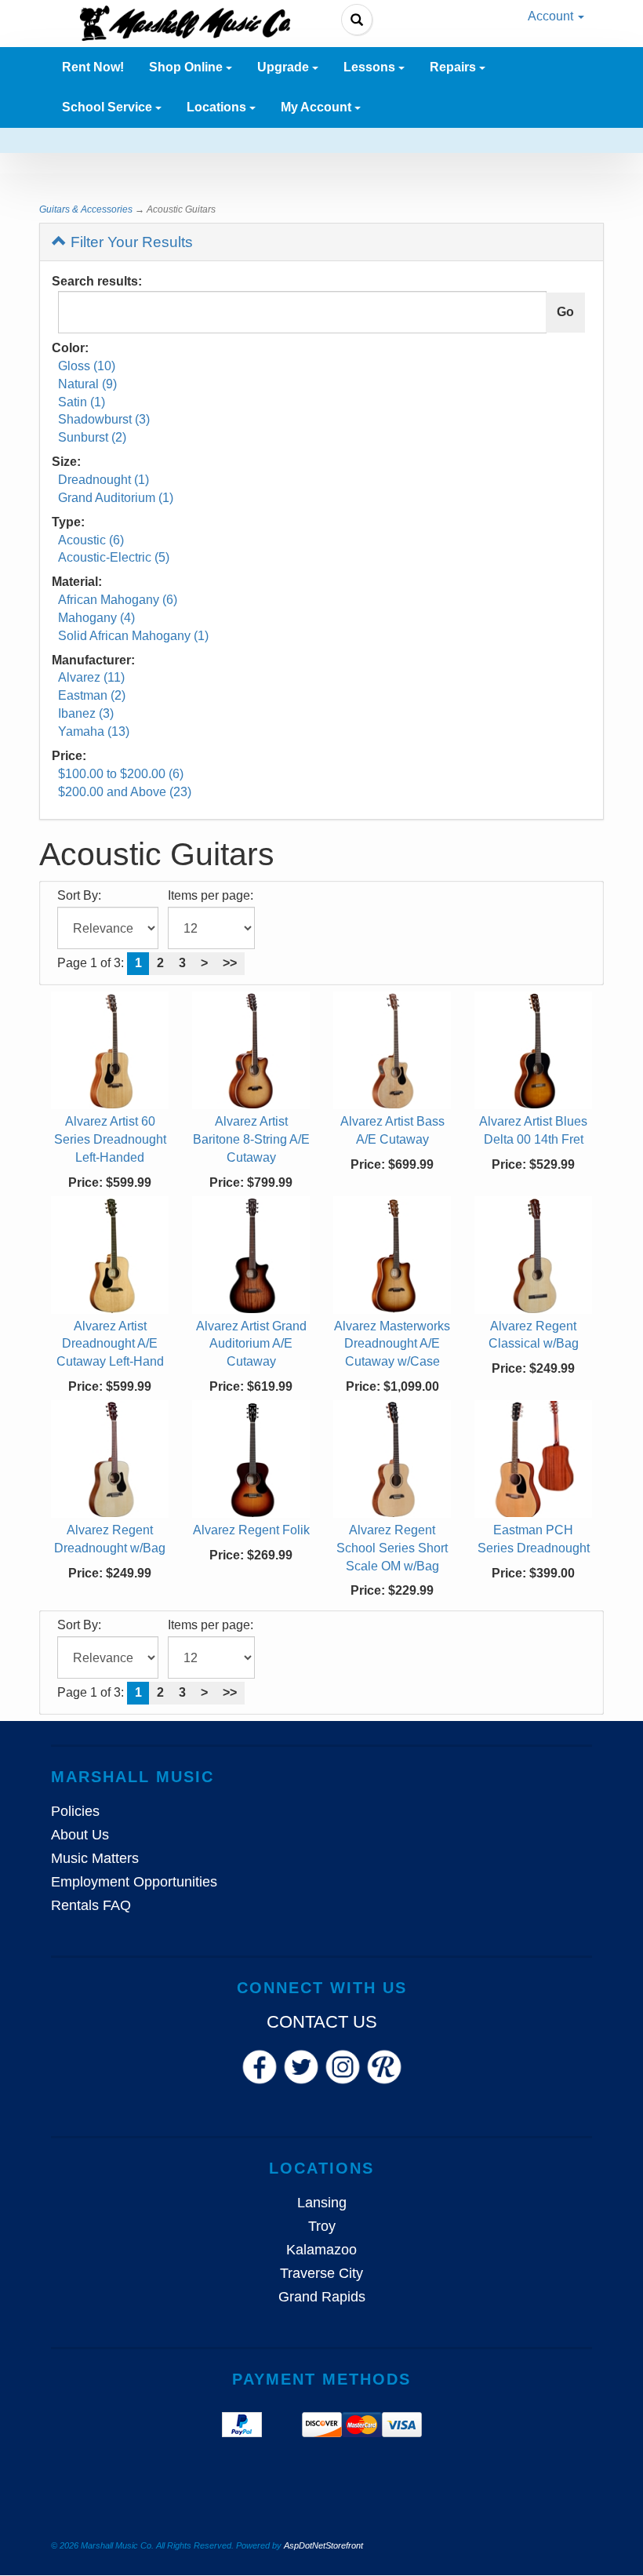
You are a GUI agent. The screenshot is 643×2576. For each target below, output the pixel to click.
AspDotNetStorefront (323, 2545)
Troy (322, 2226)
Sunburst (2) (92, 437)
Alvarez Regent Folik (251, 1530)
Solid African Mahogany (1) (133, 636)
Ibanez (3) (86, 713)
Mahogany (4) (96, 618)
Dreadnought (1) (104, 480)
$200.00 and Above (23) (125, 792)
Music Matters (95, 1858)
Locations (218, 107)
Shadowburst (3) (104, 419)
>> (230, 963)
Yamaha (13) (94, 731)
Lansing (322, 2203)
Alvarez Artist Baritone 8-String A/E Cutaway (251, 1139)
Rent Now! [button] (93, 67)
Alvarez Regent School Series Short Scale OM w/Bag (392, 1548)
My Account (318, 107)
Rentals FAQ (91, 1905)
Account (552, 16)
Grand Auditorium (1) (116, 498)
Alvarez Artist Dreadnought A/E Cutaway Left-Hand (110, 1344)
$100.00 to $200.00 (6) (121, 774)
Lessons (371, 67)
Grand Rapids (322, 2297)
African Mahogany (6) (118, 600)
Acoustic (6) (91, 540)
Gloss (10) (87, 366)
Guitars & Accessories (86, 209)
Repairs (454, 67)
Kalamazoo (321, 2250)
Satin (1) (82, 402)
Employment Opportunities (134, 1882)
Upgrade (285, 67)
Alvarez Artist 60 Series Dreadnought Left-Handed (110, 1139)
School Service (109, 107)
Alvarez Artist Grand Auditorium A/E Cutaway (251, 1344)
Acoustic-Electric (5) (114, 557)
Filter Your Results (130, 242)
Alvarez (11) (91, 677)
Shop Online (187, 67)
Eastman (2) (92, 695)
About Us (80, 1835)
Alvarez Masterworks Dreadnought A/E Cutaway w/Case (392, 1344)
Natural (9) (87, 384)
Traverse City (321, 2273)
